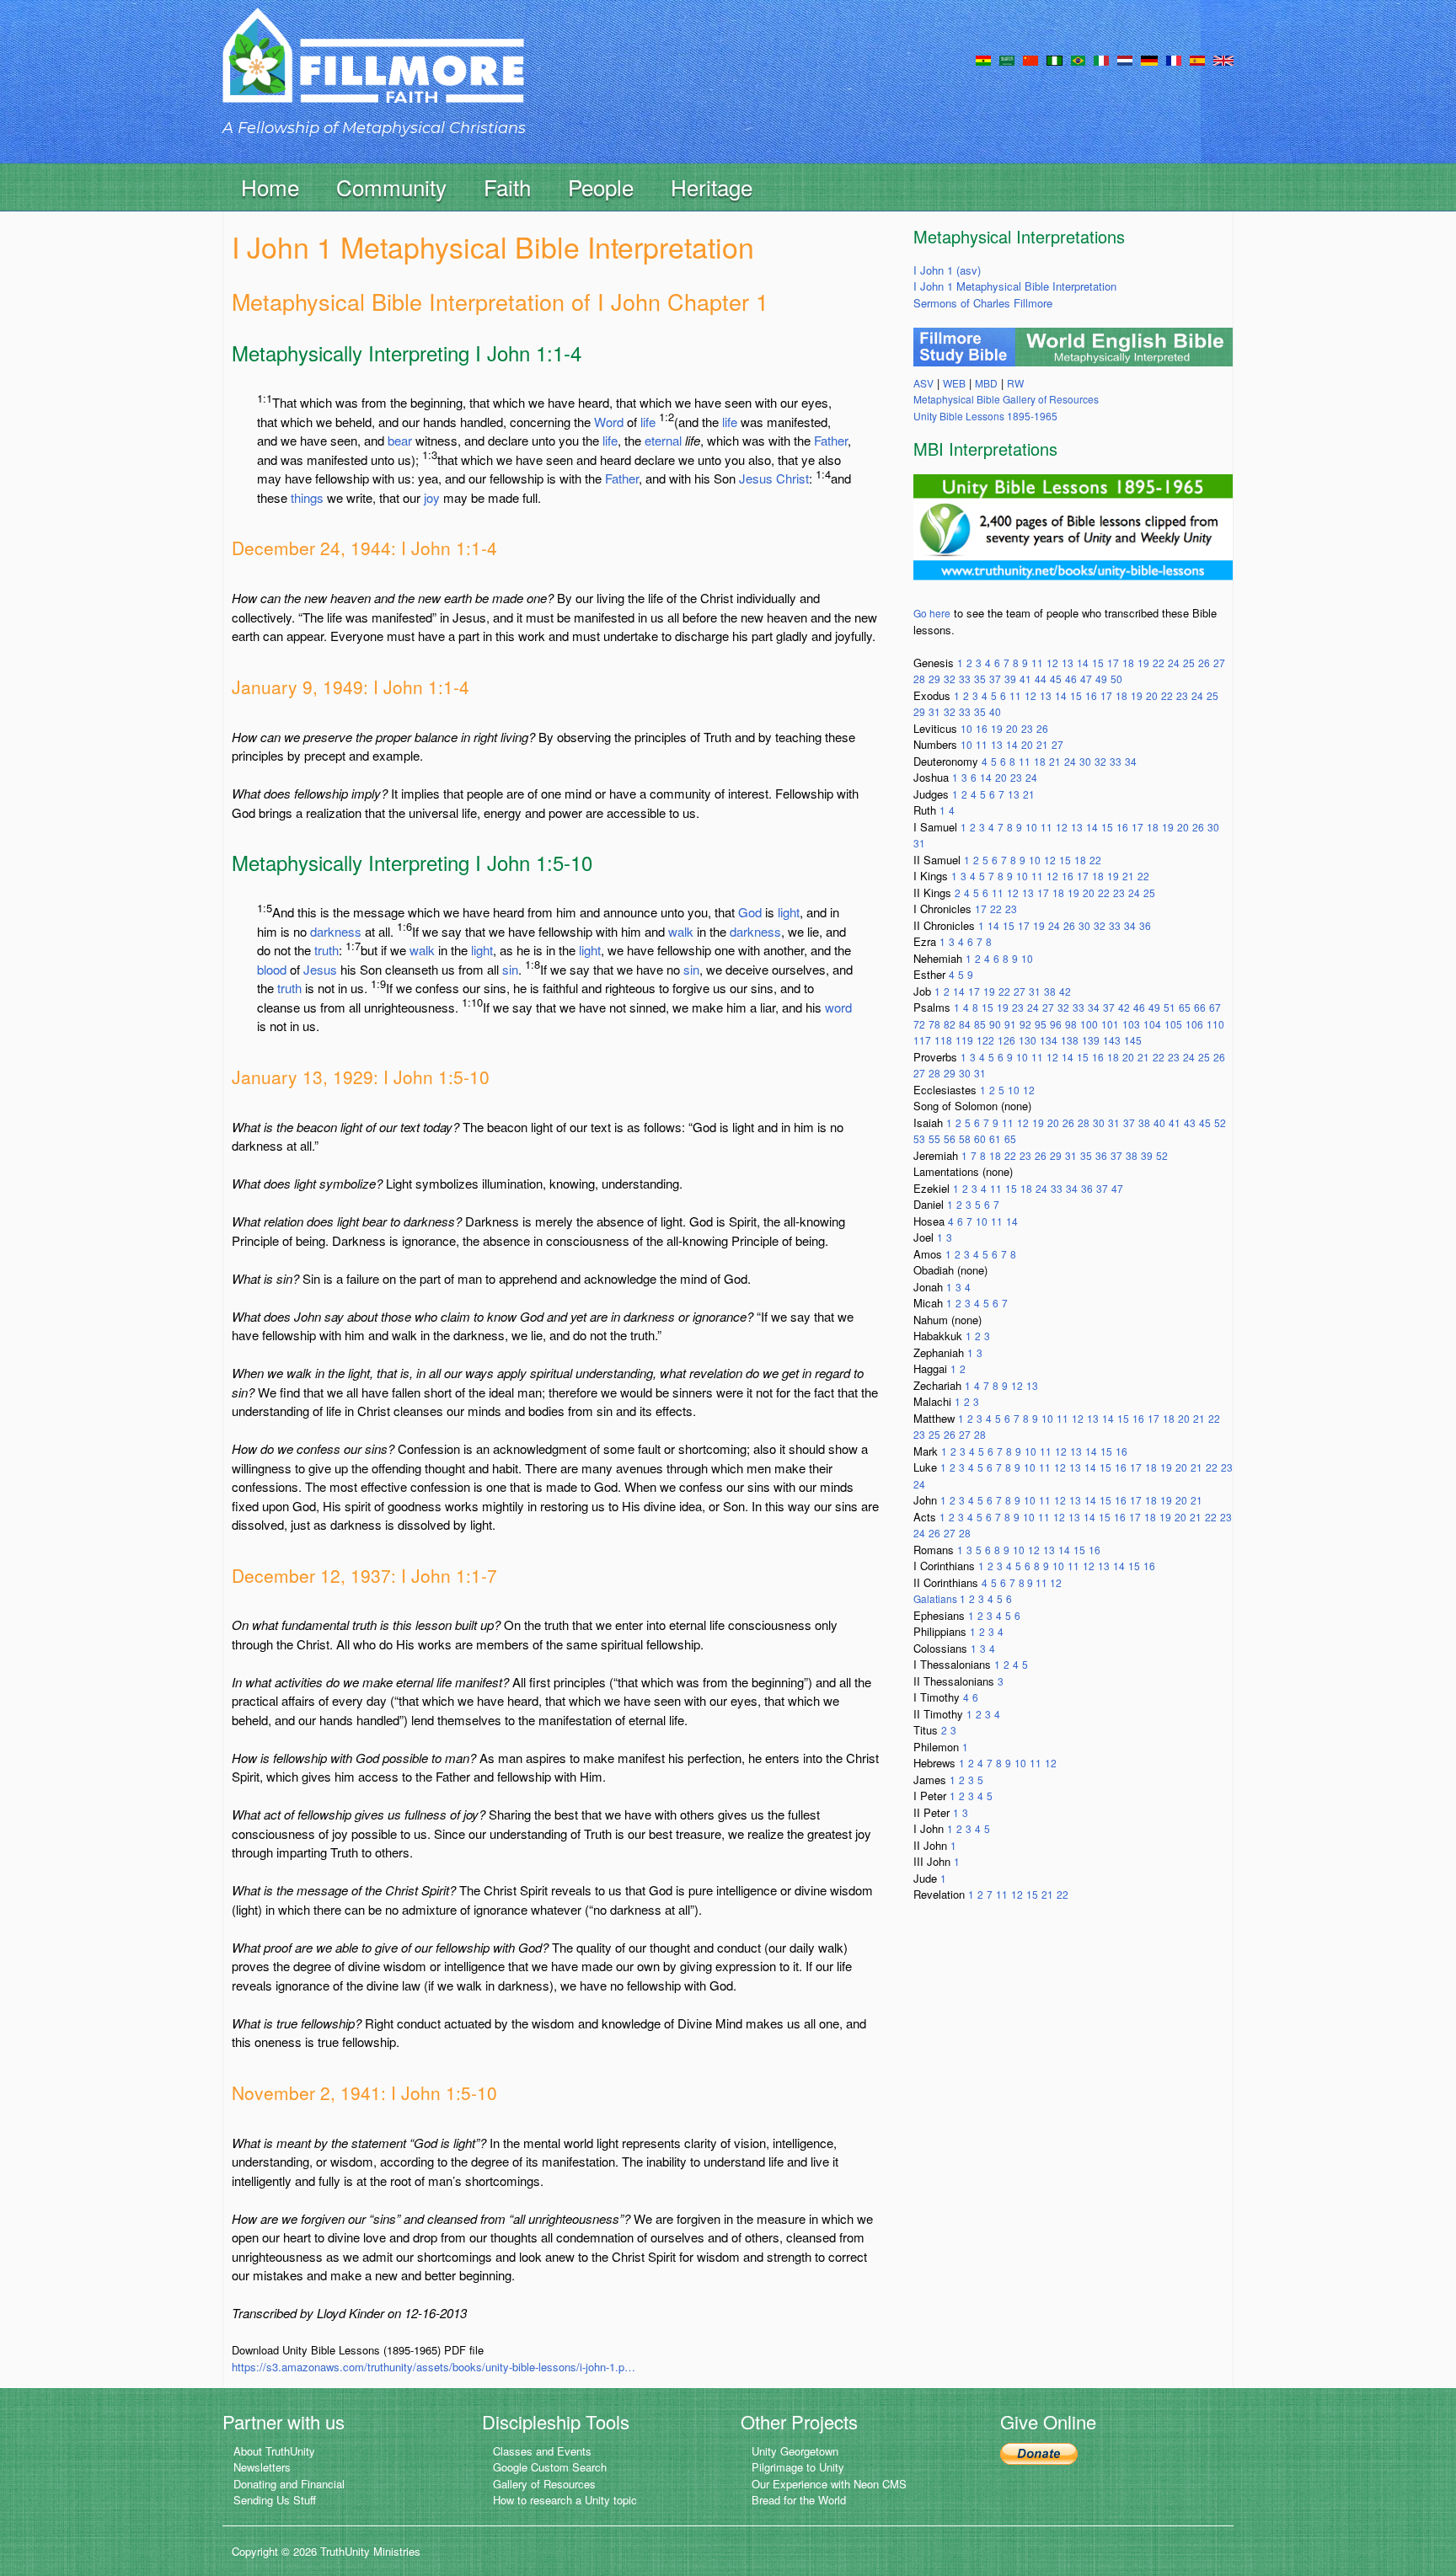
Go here (932, 613)
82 (950, 1024)
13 (1068, 663)
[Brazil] (1078, 59)
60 (980, 1138)
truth (327, 950)
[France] (1174, 59)
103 (1131, 1024)
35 (980, 679)
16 (1091, 695)
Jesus (756, 478)
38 (1050, 991)
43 (1190, 1122)
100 (1089, 1024)
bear (400, 440)
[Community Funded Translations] (1223, 59)
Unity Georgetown (795, 2451)
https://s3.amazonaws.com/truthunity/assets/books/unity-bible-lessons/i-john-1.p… (434, 2367)
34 (1131, 761)
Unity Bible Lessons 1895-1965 (985, 416)
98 (1071, 1024)
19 (1143, 663)
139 (1091, 1040)
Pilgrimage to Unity (798, 2467)
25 (1189, 663)
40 (995, 711)
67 (1215, 1007)
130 (1028, 1040)
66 (1200, 1007)
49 (1101, 679)
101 (1110, 1024)
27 (1219, 663)
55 (934, 1138)
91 (1010, 1024)
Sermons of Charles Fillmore (983, 303)
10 (966, 728)
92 (1025, 1024)
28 (919, 679)
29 (934, 679)
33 (965, 679)
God (750, 912)
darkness (336, 931)
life (648, 422)
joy (432, 497)
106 (1194, 1024)
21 (1042, 744)
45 (1056, 679)
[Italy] (1101, 59)
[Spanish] (1197, 59)
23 (1182, 695)
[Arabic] (1007, 59)
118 (943, 1040)
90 (995, 1024)
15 (1098, 663)
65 (1185, 1007)
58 (965, 1138)
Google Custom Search (550, 2467)
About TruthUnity (274, 2451)
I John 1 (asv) (947, 270)
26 (1204, 663)
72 (919, 1024)
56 (950, 1138)
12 (1052, 663)
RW (1015, 383)
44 (1041, 679)
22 (1159, 663)
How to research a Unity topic (565, 2500)
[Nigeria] (1055, 59)
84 (965, 1024)
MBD (986, 383)
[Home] (373, 70)
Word (609, 422)
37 (995, 679)
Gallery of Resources (544, 2484)
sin (510, 969)
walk (681, 931)
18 (1128, 663)
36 (1145, 925)
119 (964, 1040)
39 (1010, 679)
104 (1152, 1024)
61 (995, 1138)
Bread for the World (799, 2500)
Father (831, 440)
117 (922, 1040)
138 (1070, 1040)
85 (980, 1024)
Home (270, 187)
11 (1037, 663)
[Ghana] (983, 59)
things (307, 497)
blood (272, 969)
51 (1170, 1007)
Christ (792, 478)
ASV (923, 383)
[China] (1030, 59)
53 (919, 1138)
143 (1112, 1040)
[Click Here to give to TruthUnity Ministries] (1039, 2453)
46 (1071, 679)
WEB (954, 383)
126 (1006, 1040)
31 (934, 711)
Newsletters (262, 2467)
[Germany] (1149, 59)
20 (1152, 695)
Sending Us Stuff (275, 2500)
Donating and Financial (289, 2484)
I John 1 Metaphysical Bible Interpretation (1015, 286)
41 (1025, 679)
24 (1174, 663)
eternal (663, 440)
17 (1113, 663)
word (838, 1007)
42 (1065, 991)
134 (1049, 1040)
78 (934, 1024)
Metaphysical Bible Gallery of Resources (1006, 399)
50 (1116, 679)
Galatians (937, 1598)
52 (1220, 1122)
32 (950, 679)
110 (1215, 1024)
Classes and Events (542, 2451)
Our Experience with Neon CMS (829, 2484)
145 (1133, 1040)
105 (1173, 1024)
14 (1083, 663)
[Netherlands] (1125, 59)
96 (1056, 1024)
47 (1086, 679)
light (789, 912)
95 (1041, 1024)
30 (1085, 761)
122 (985, 1040)
